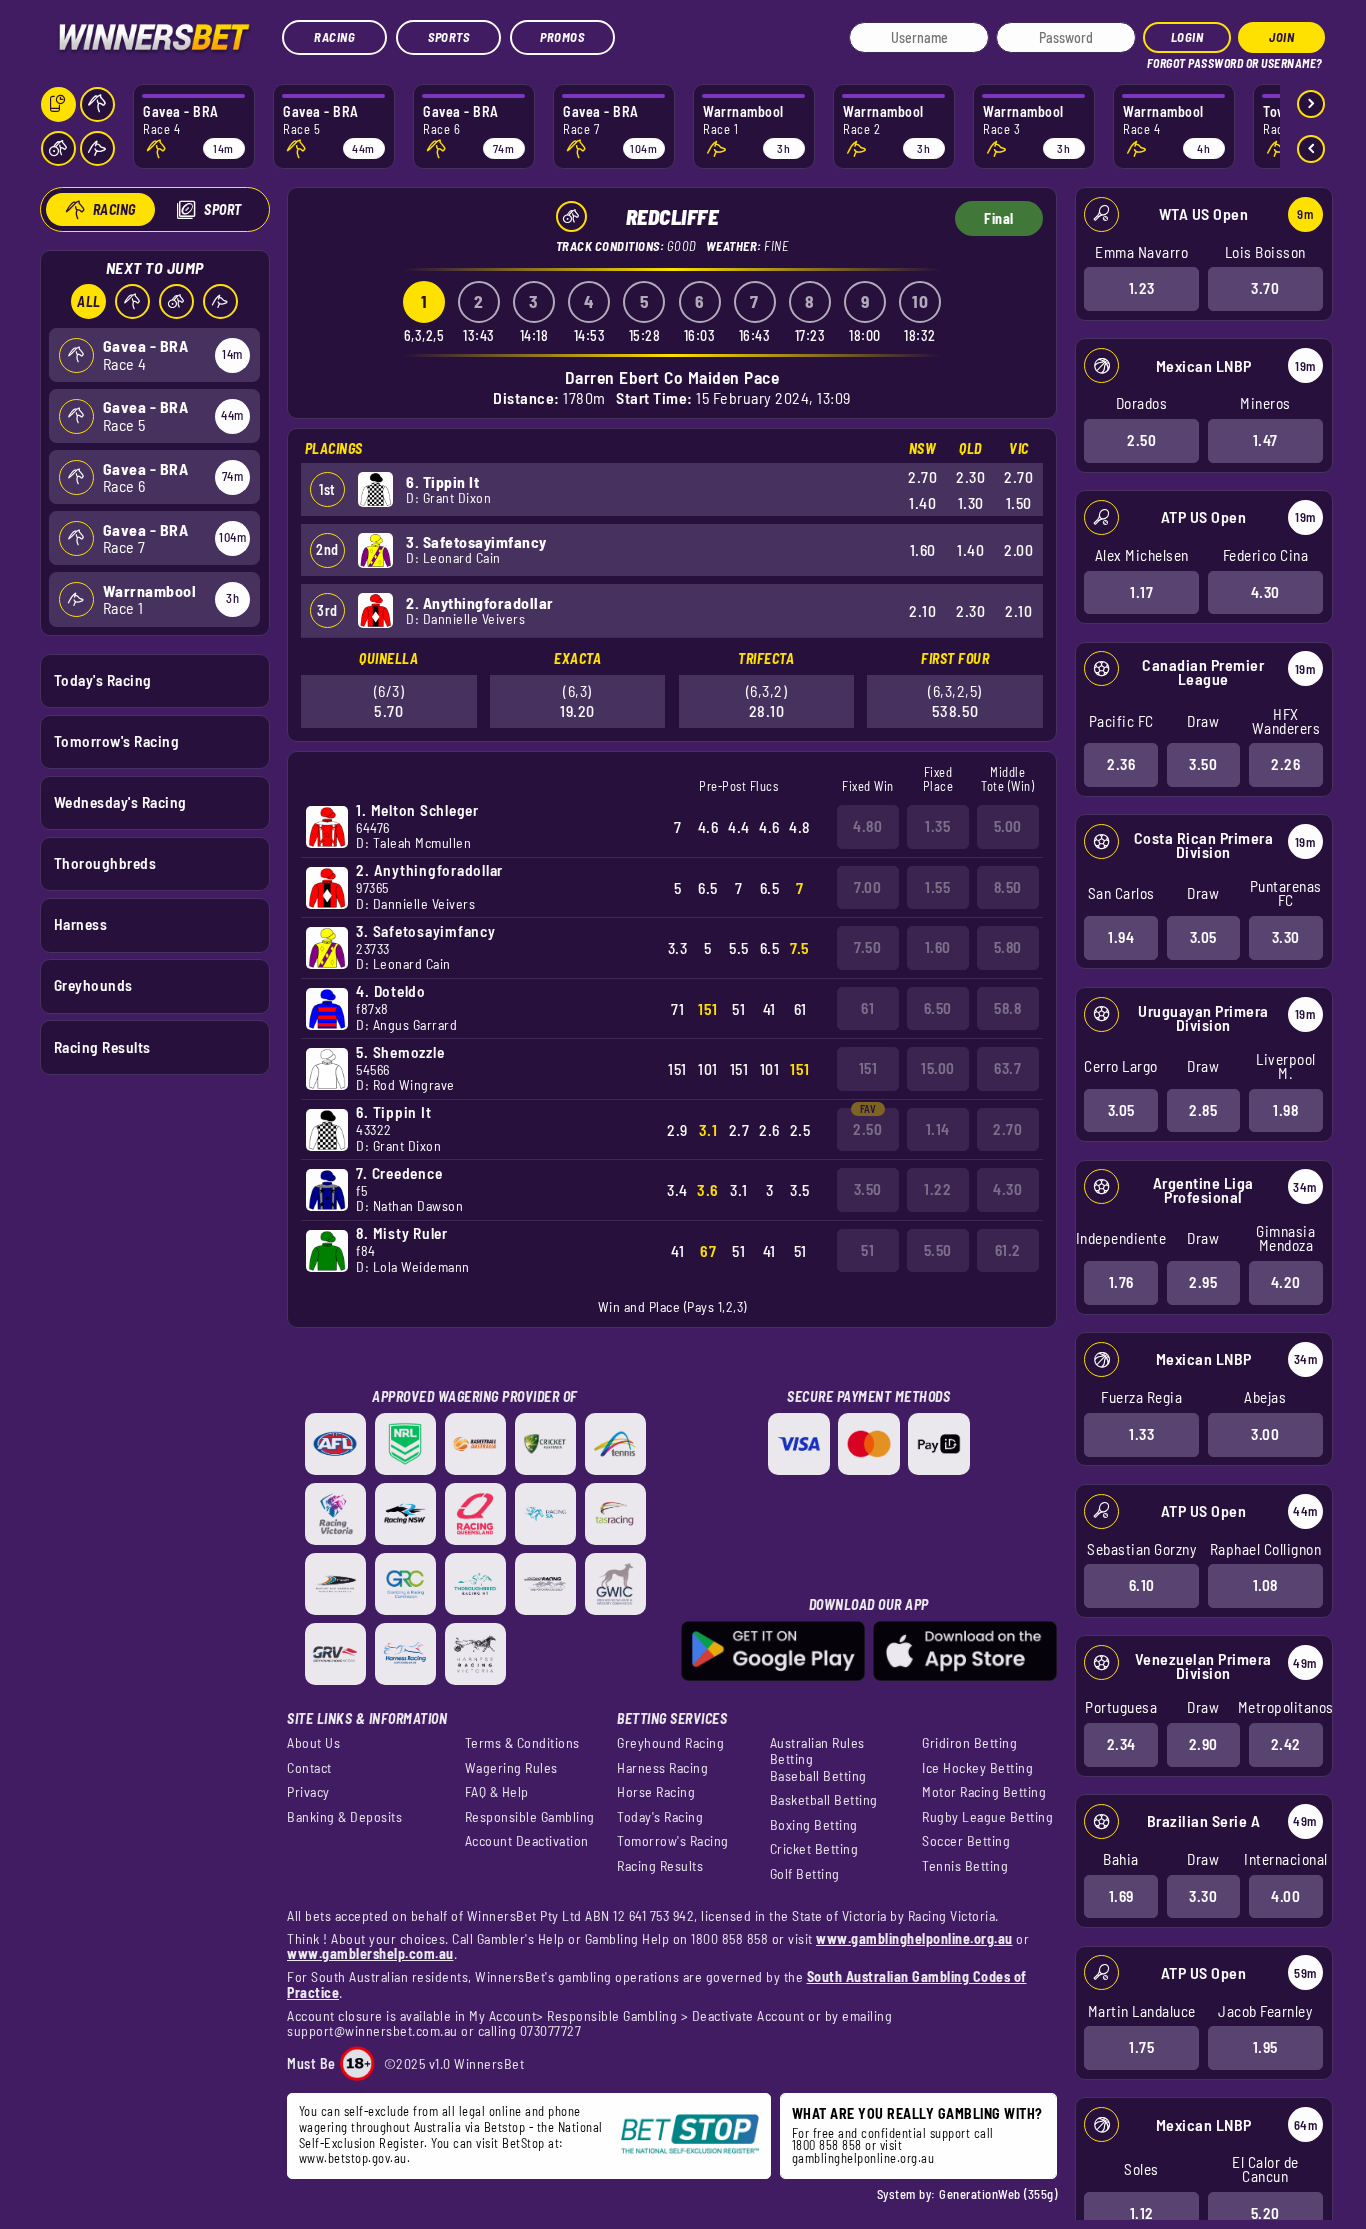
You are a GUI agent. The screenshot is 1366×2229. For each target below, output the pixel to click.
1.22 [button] (937, 1189)
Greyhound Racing (670, 1743)
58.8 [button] (1007, 1008)
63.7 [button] (1007, 1068)
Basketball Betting (824, 1800)
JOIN (1281, 37)
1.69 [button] (1121, 1896)
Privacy (308, 1792)
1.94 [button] (1121, 937)
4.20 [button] (1286, 1282)
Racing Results (102, 1047)
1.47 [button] (1265, 440)
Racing (334, 37)
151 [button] (868, 1068)
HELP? (1160, 59)
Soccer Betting (966, 1841)
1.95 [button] (1265, 2047)
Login (1187, 37)
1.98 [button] (1285, 1110)
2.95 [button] (1203, 1282)
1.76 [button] (1121, 1282)
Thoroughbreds (105, 863)
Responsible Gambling (530, 1817)
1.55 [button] (937, 887)
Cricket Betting (814, 1849)
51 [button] (867, 1250)
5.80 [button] (1008, 947)
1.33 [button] (1141, 1434)
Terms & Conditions (522, 1743)
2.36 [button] (1121, 764)
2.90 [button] (1203, 1744)
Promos (562, 37)
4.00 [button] (1285, 1896)
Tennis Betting (965, 1866)
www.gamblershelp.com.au (370, 1953)
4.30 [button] (1265, 592)
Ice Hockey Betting (977, 1768)
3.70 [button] (1265, 288)
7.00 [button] (867, 887)
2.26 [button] (1285, 764)
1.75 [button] (1141, 2047)
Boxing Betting (814, 1825)
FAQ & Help (497, 1792)
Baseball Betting (818, 1776)
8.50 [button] (1008, 887)
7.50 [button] (867, 947)
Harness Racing (662, 1768)
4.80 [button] (867, 826)
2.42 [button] (1286, 1744)
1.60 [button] (938, 947)
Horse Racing (656, 1792)
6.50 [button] (938, 1008)
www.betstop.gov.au (353, 2158)
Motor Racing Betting (984, 1792)
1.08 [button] (1265, 1585)
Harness (81, 924)
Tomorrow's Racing (117, 741)
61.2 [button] (1008, 1250)
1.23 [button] (1142, 288)
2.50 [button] (1141, 440)
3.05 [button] (1203, 937)
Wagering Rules (511, 1768)
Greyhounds (93, 985)
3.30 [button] (1286, 937)
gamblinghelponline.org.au (863, 2158)
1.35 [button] (937, 826)
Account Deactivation (527, 1841)
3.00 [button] (1265, 1434)
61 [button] (867, 1008)
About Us (313, 1743)
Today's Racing (103, 680)
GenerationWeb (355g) (998, 2194)
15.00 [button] (938, 1068)
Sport (223, 209)
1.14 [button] (938, 1129)
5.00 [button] (1008, 826)
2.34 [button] (1121, 1744)
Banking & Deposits (344, 1817)
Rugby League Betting (987, 1817)
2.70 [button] (1007, 1129)
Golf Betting (805, 1874)
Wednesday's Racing (120, 802)
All (89, 301)
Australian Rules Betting (817, 1751)
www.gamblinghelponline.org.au (914, 1938)
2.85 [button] (1203, 1110)
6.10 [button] (1142, 1585)
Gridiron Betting (969, 1743)
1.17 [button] (1141, 592)
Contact (309, 1768)
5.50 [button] (938, 1250)
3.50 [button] (1203, 764)
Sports (448, 37)
